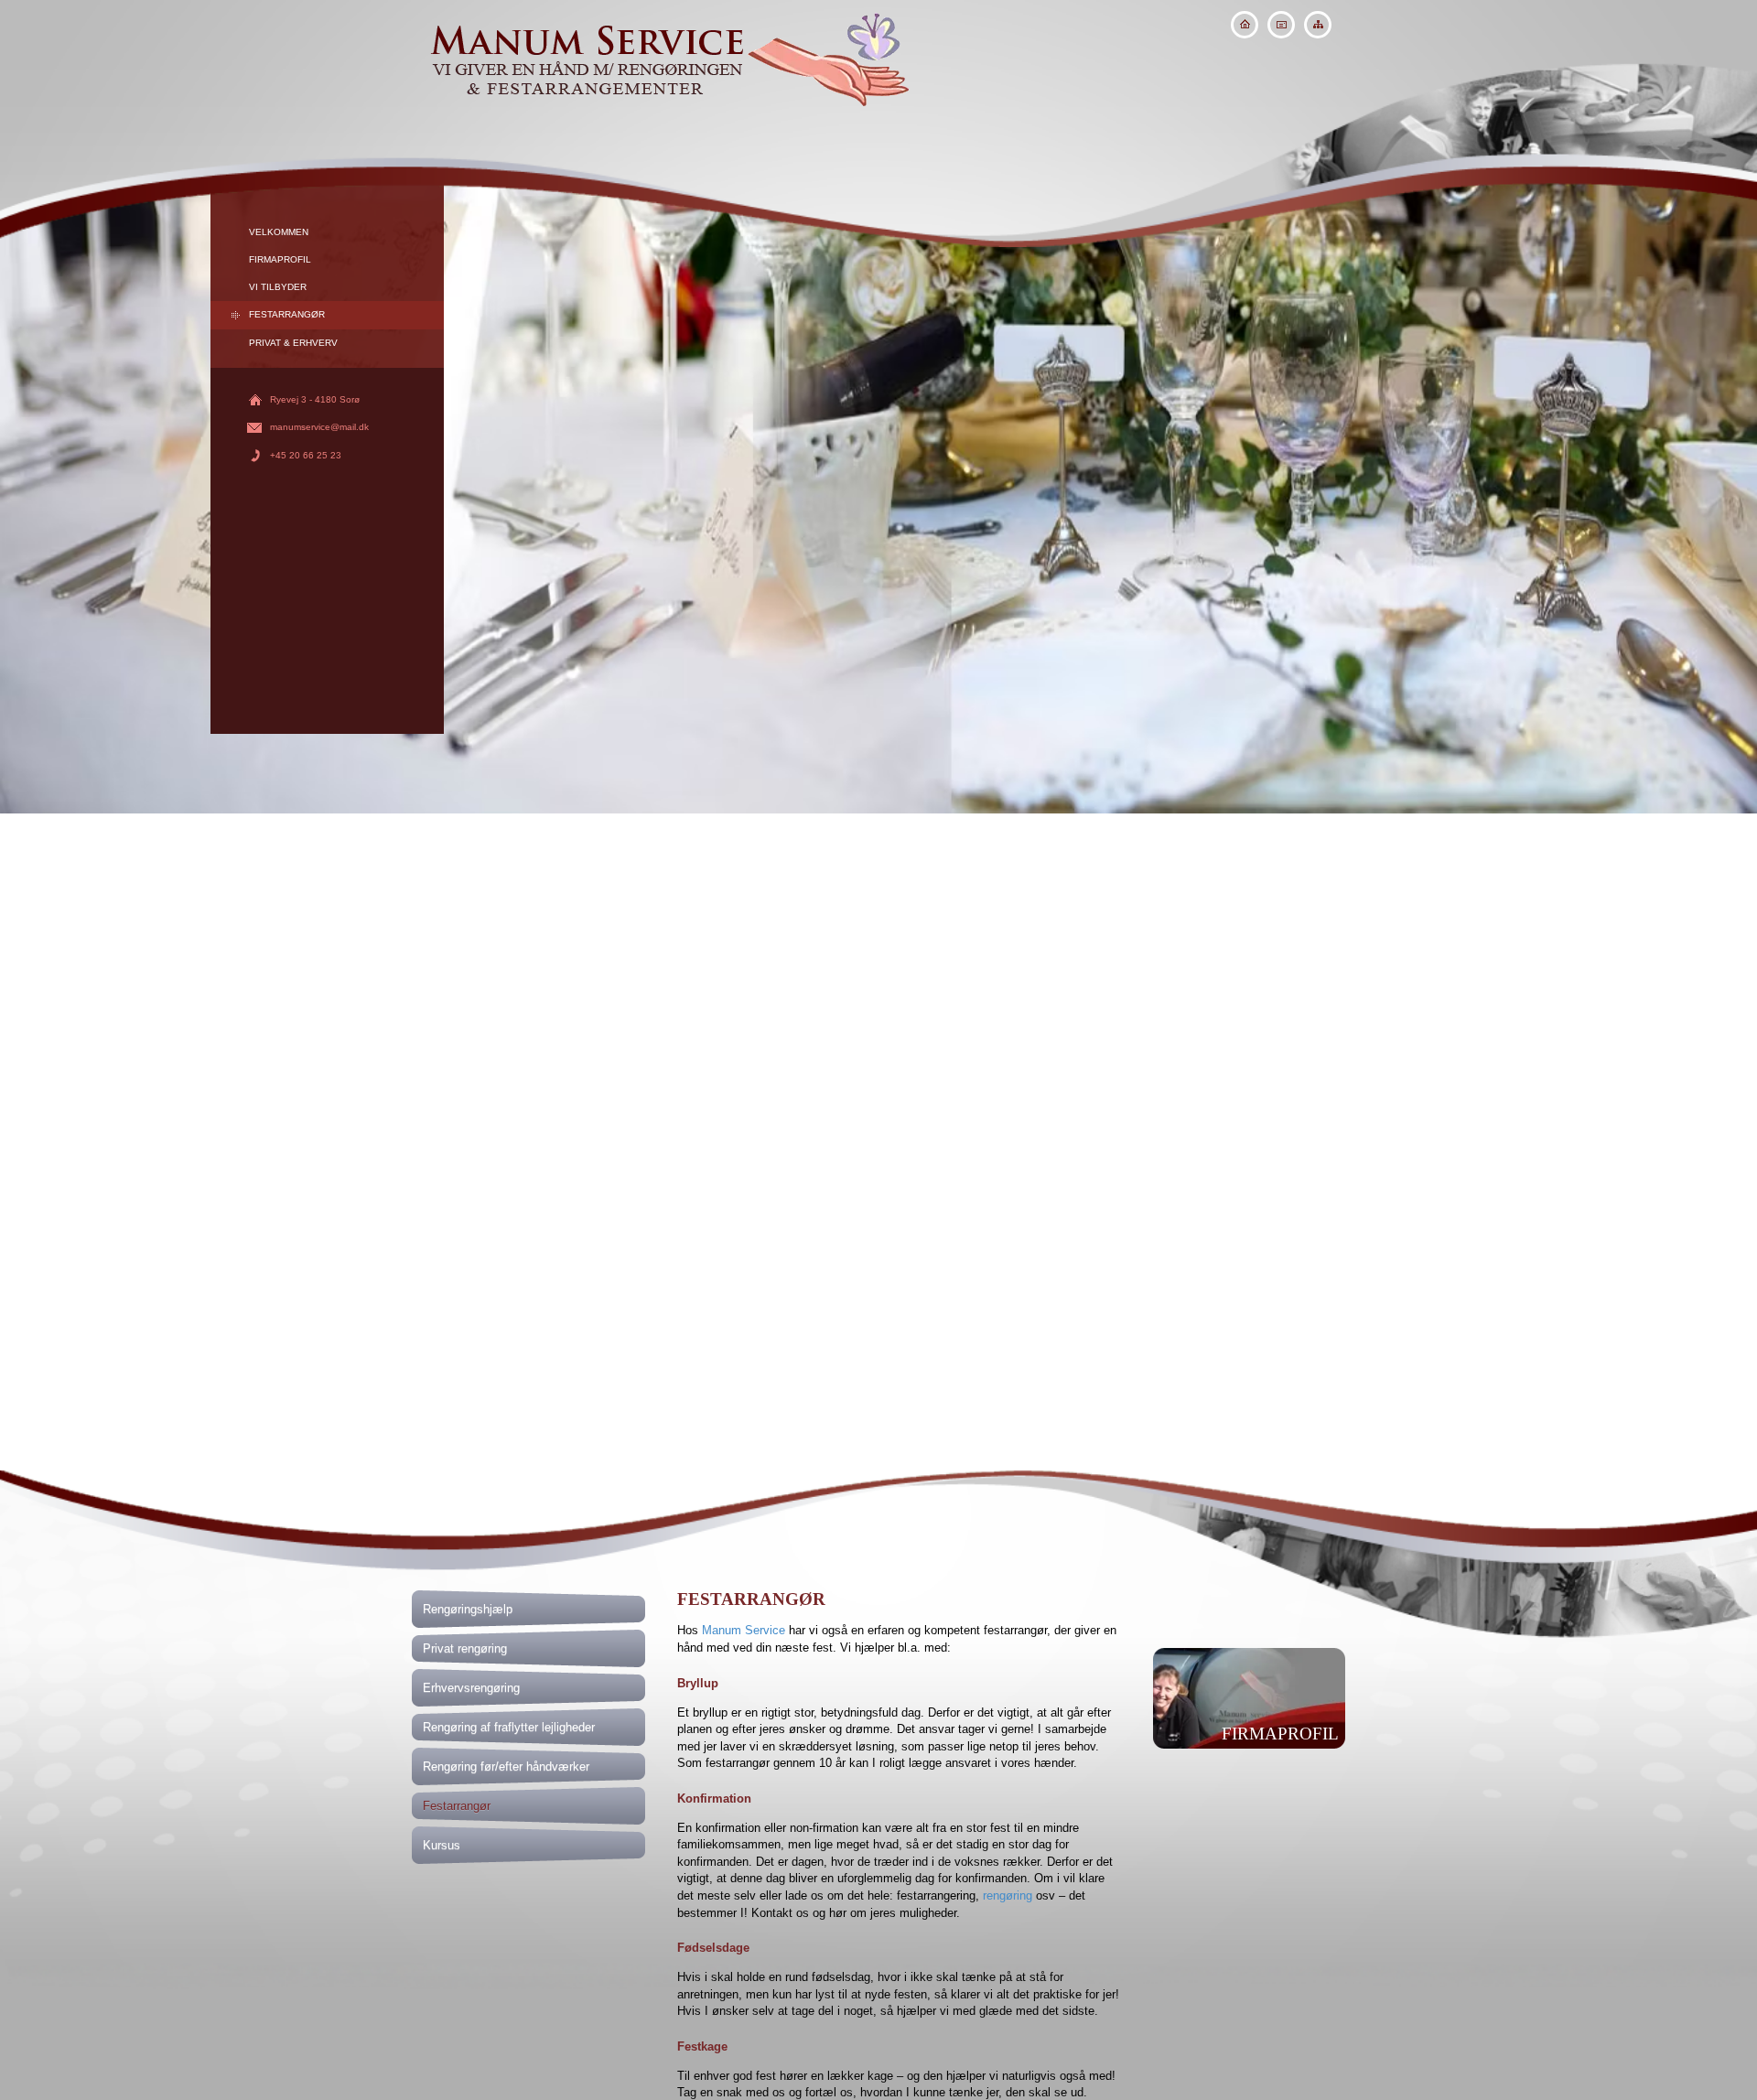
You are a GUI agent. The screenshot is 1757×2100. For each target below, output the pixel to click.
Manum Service (744, 1630)
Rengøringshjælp (468, 1609)
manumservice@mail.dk (319, 427)
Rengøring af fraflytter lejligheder (509, 1727)
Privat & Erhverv (293, 343)
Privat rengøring (465, 1648)
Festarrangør (287, 314)
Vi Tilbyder (278, 287)
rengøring (1008, 1895)
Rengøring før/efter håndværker (506, 1766)
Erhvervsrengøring (471, 1688)
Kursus (442, 1845)
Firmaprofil (280, 259)
